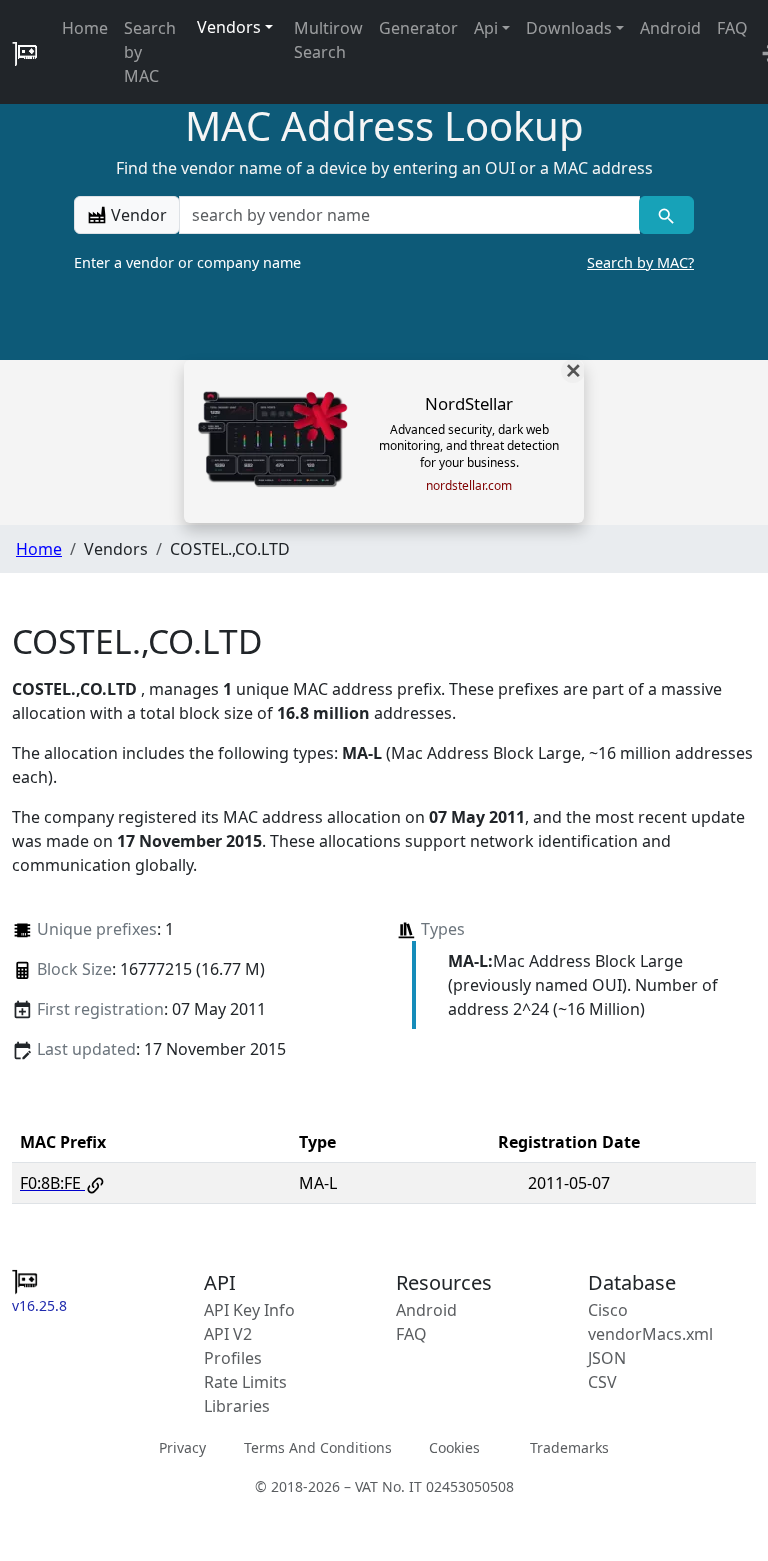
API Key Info (249, 1310)
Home (85, 28)
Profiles (233, 1358)
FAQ (732, 28)
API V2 (228, 1334)
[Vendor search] (666, 215)
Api (486, 28)
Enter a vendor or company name (384, 262)
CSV (602, 1382)
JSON (607, 1358)
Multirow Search (328, 40)
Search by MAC (150, 52)
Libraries (237, 1406)
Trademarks (569, 1446)
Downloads (569, 28)
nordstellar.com (469, 486)
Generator (418, 28)
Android (670, 28)
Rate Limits (245, 1382)
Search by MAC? (640, 262)
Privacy (182, 1446)
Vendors (229, 27)
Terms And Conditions (318, 1446)
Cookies (454, 1446)
